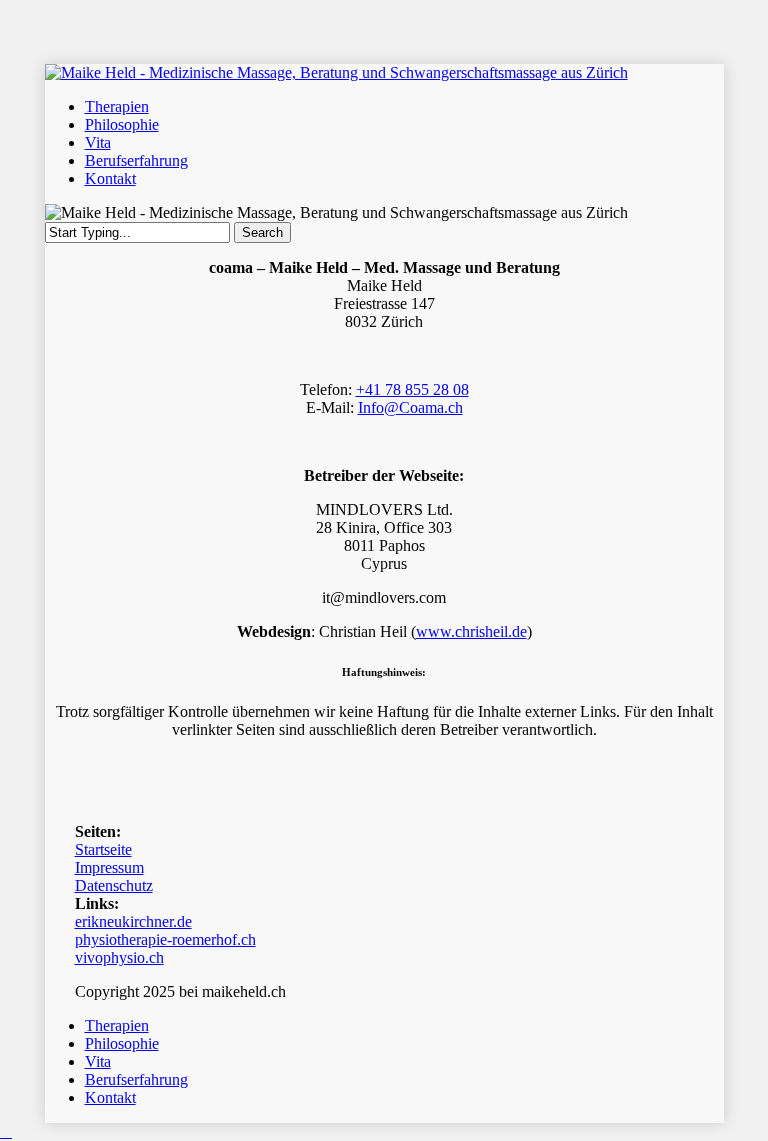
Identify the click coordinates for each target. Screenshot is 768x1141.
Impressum (109, 867)
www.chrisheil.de (471, 631)
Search (262, 232)
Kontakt (110, 1097)
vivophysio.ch (119, 957)
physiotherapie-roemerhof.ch (165, 939)
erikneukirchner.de (133, 921)
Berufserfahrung (136, 1079)
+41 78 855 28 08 (412, 389)
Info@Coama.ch (410, 407)
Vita (98, 1061)
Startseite (103, 849)
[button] (6, 1131)
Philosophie (122, 1043)
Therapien (117, 1025)
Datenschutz (114, 885)
